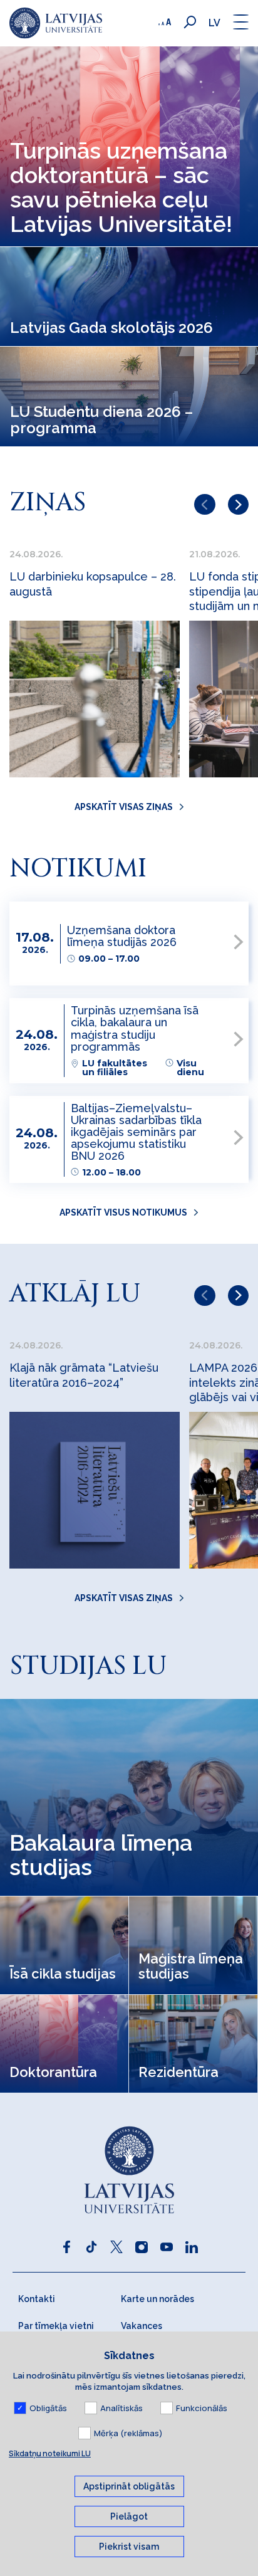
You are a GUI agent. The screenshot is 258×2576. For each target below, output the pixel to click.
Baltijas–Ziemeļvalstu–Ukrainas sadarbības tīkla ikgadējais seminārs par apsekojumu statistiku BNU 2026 (136, 1132)
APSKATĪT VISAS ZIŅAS (124, 807)
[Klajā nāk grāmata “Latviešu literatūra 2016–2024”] (95, 1490)
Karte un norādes (157, 2299)
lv (214, 23)
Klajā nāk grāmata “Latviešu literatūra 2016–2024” (84, 1375)
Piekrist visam (129, 2547)
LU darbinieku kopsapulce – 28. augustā (93, 584)
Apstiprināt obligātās (129, 2486)
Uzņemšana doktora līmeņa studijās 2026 (122, 936)
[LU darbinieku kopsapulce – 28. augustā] (95, 699)
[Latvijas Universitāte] (56, 23)
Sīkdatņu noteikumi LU (50, 2453)
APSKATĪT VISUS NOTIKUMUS (123, 1212)
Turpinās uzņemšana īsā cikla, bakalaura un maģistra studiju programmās (135, 1028)
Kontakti (37, 2299)
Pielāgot (129, 2516)
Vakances (142, 2326)
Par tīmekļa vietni (56, 2326)
